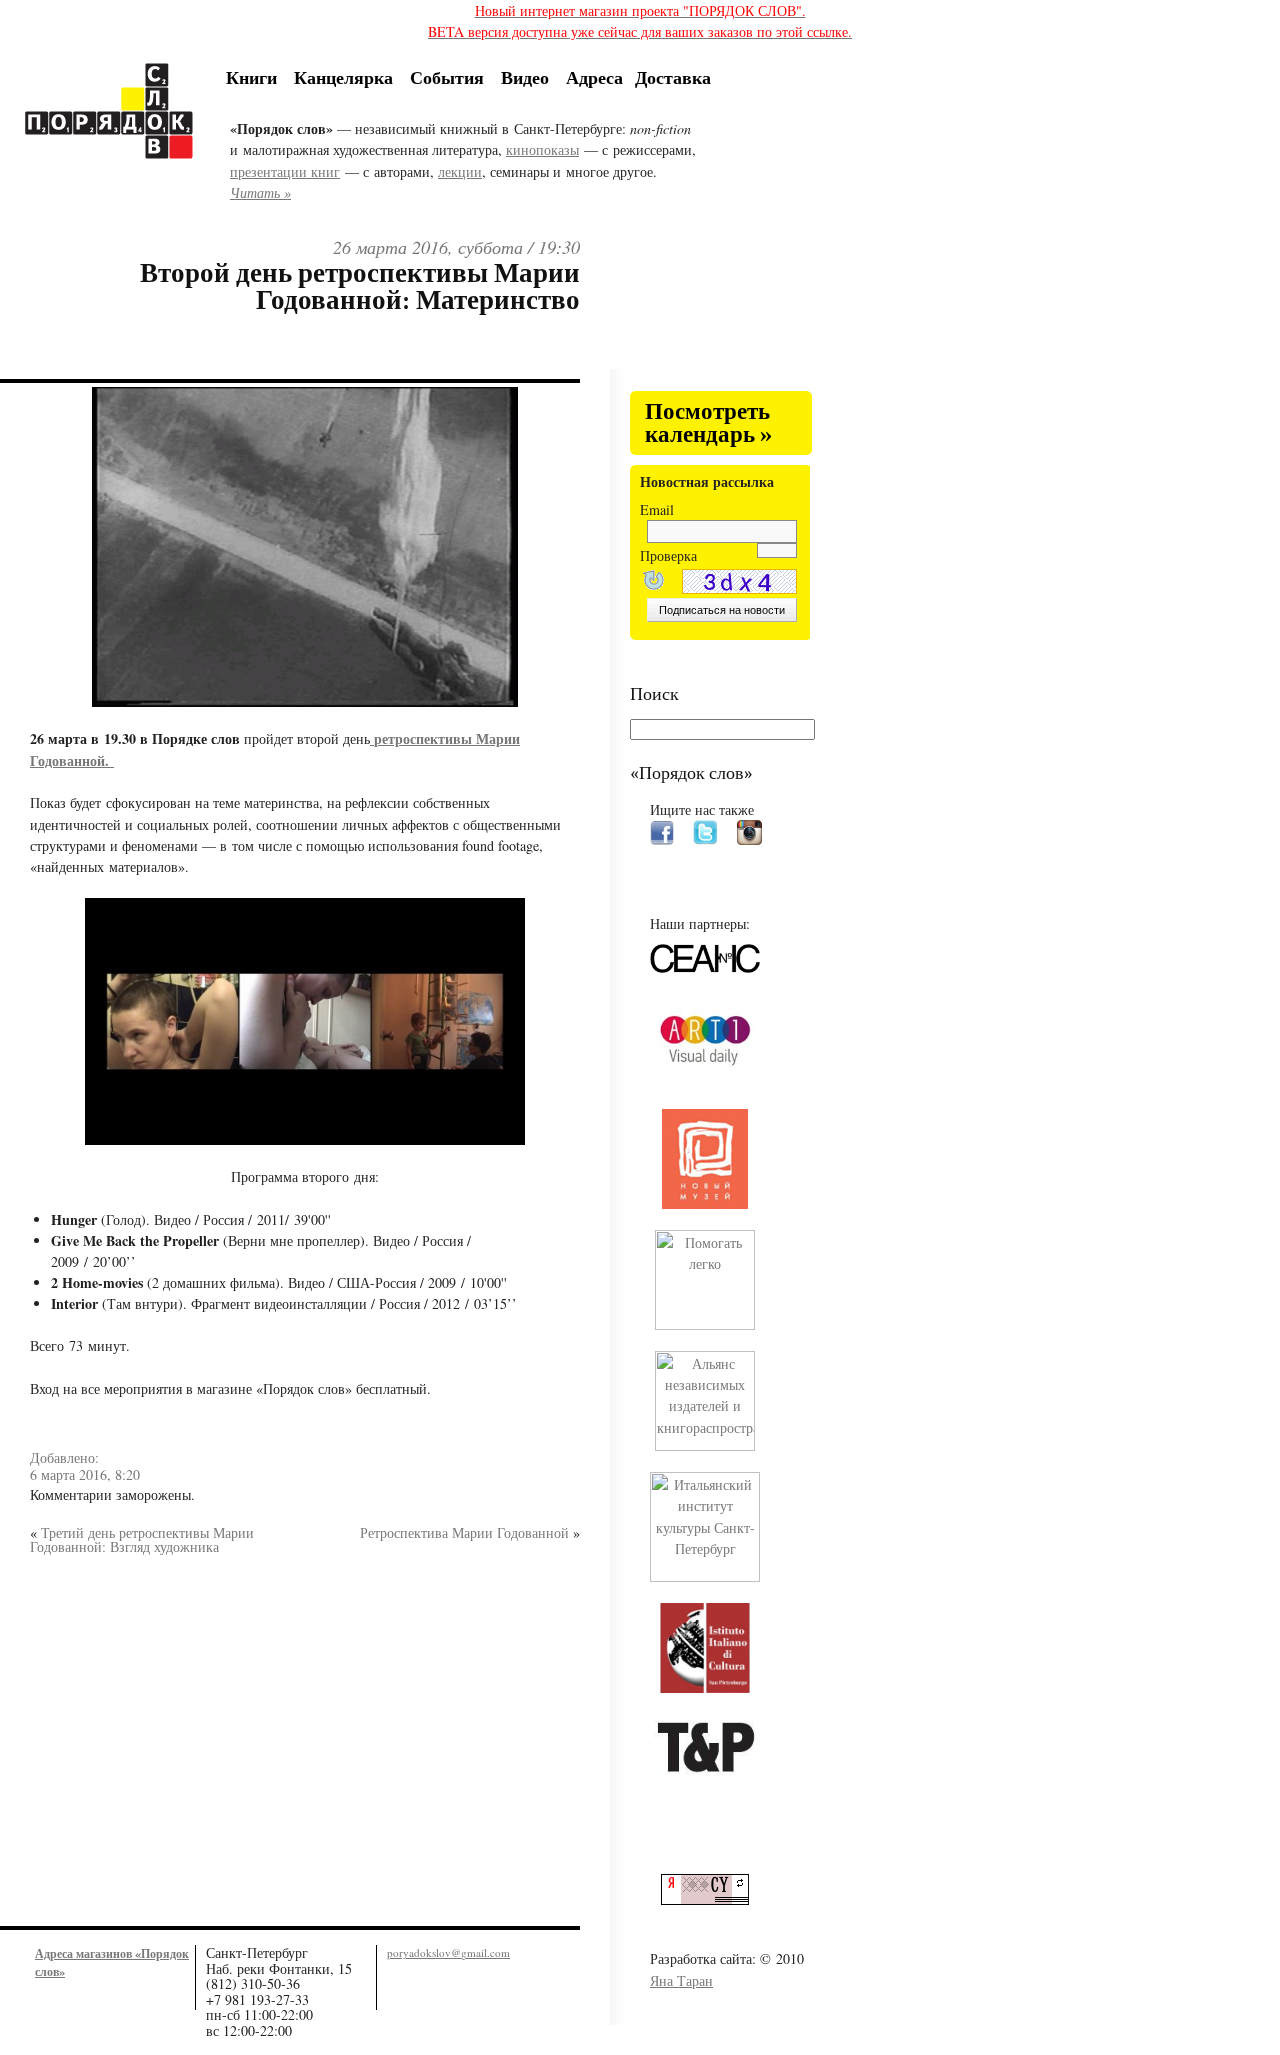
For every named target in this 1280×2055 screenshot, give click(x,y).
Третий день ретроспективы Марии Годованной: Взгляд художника (142, 1539)
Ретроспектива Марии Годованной (464, 1532)
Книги (251, 77)
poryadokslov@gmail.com (448, 1952)
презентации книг (285, 171)
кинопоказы (542, 149)
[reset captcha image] (652, 582)
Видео (525, 77)
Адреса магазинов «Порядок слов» (112, 1961)
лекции (460, 171)
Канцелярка (343, 77)
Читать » (260, 192)
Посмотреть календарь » (708, 423)
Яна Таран (681, 1980)
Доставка (673, 77)
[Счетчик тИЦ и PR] (712, 1899)
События (447, 77)
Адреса (594, 77)
